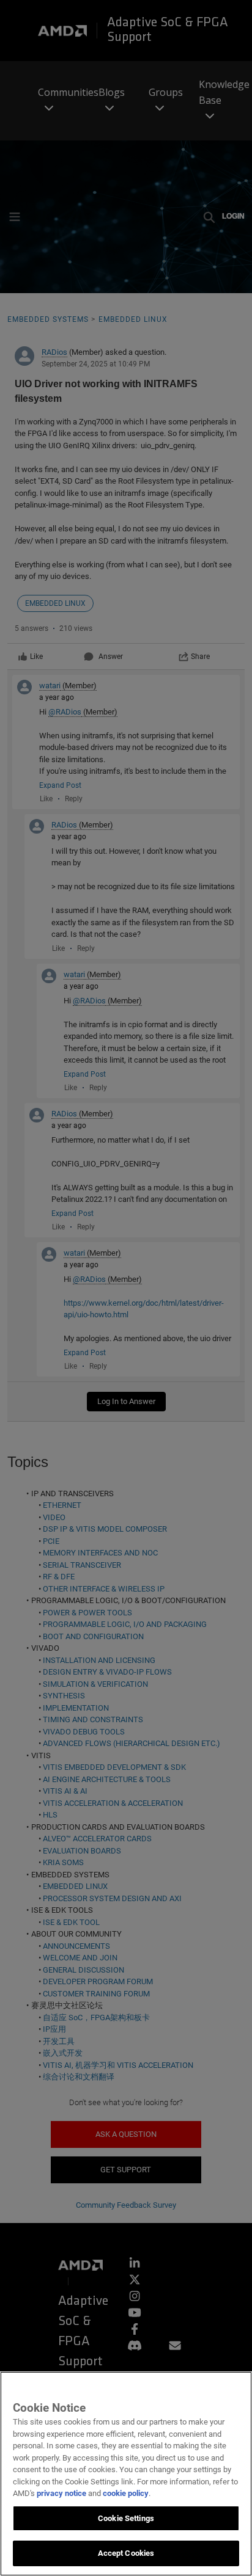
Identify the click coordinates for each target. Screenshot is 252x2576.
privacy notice (61, 2493)
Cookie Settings (126, 2518)
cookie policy (126, 2493)
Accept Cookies (126, 2553)
